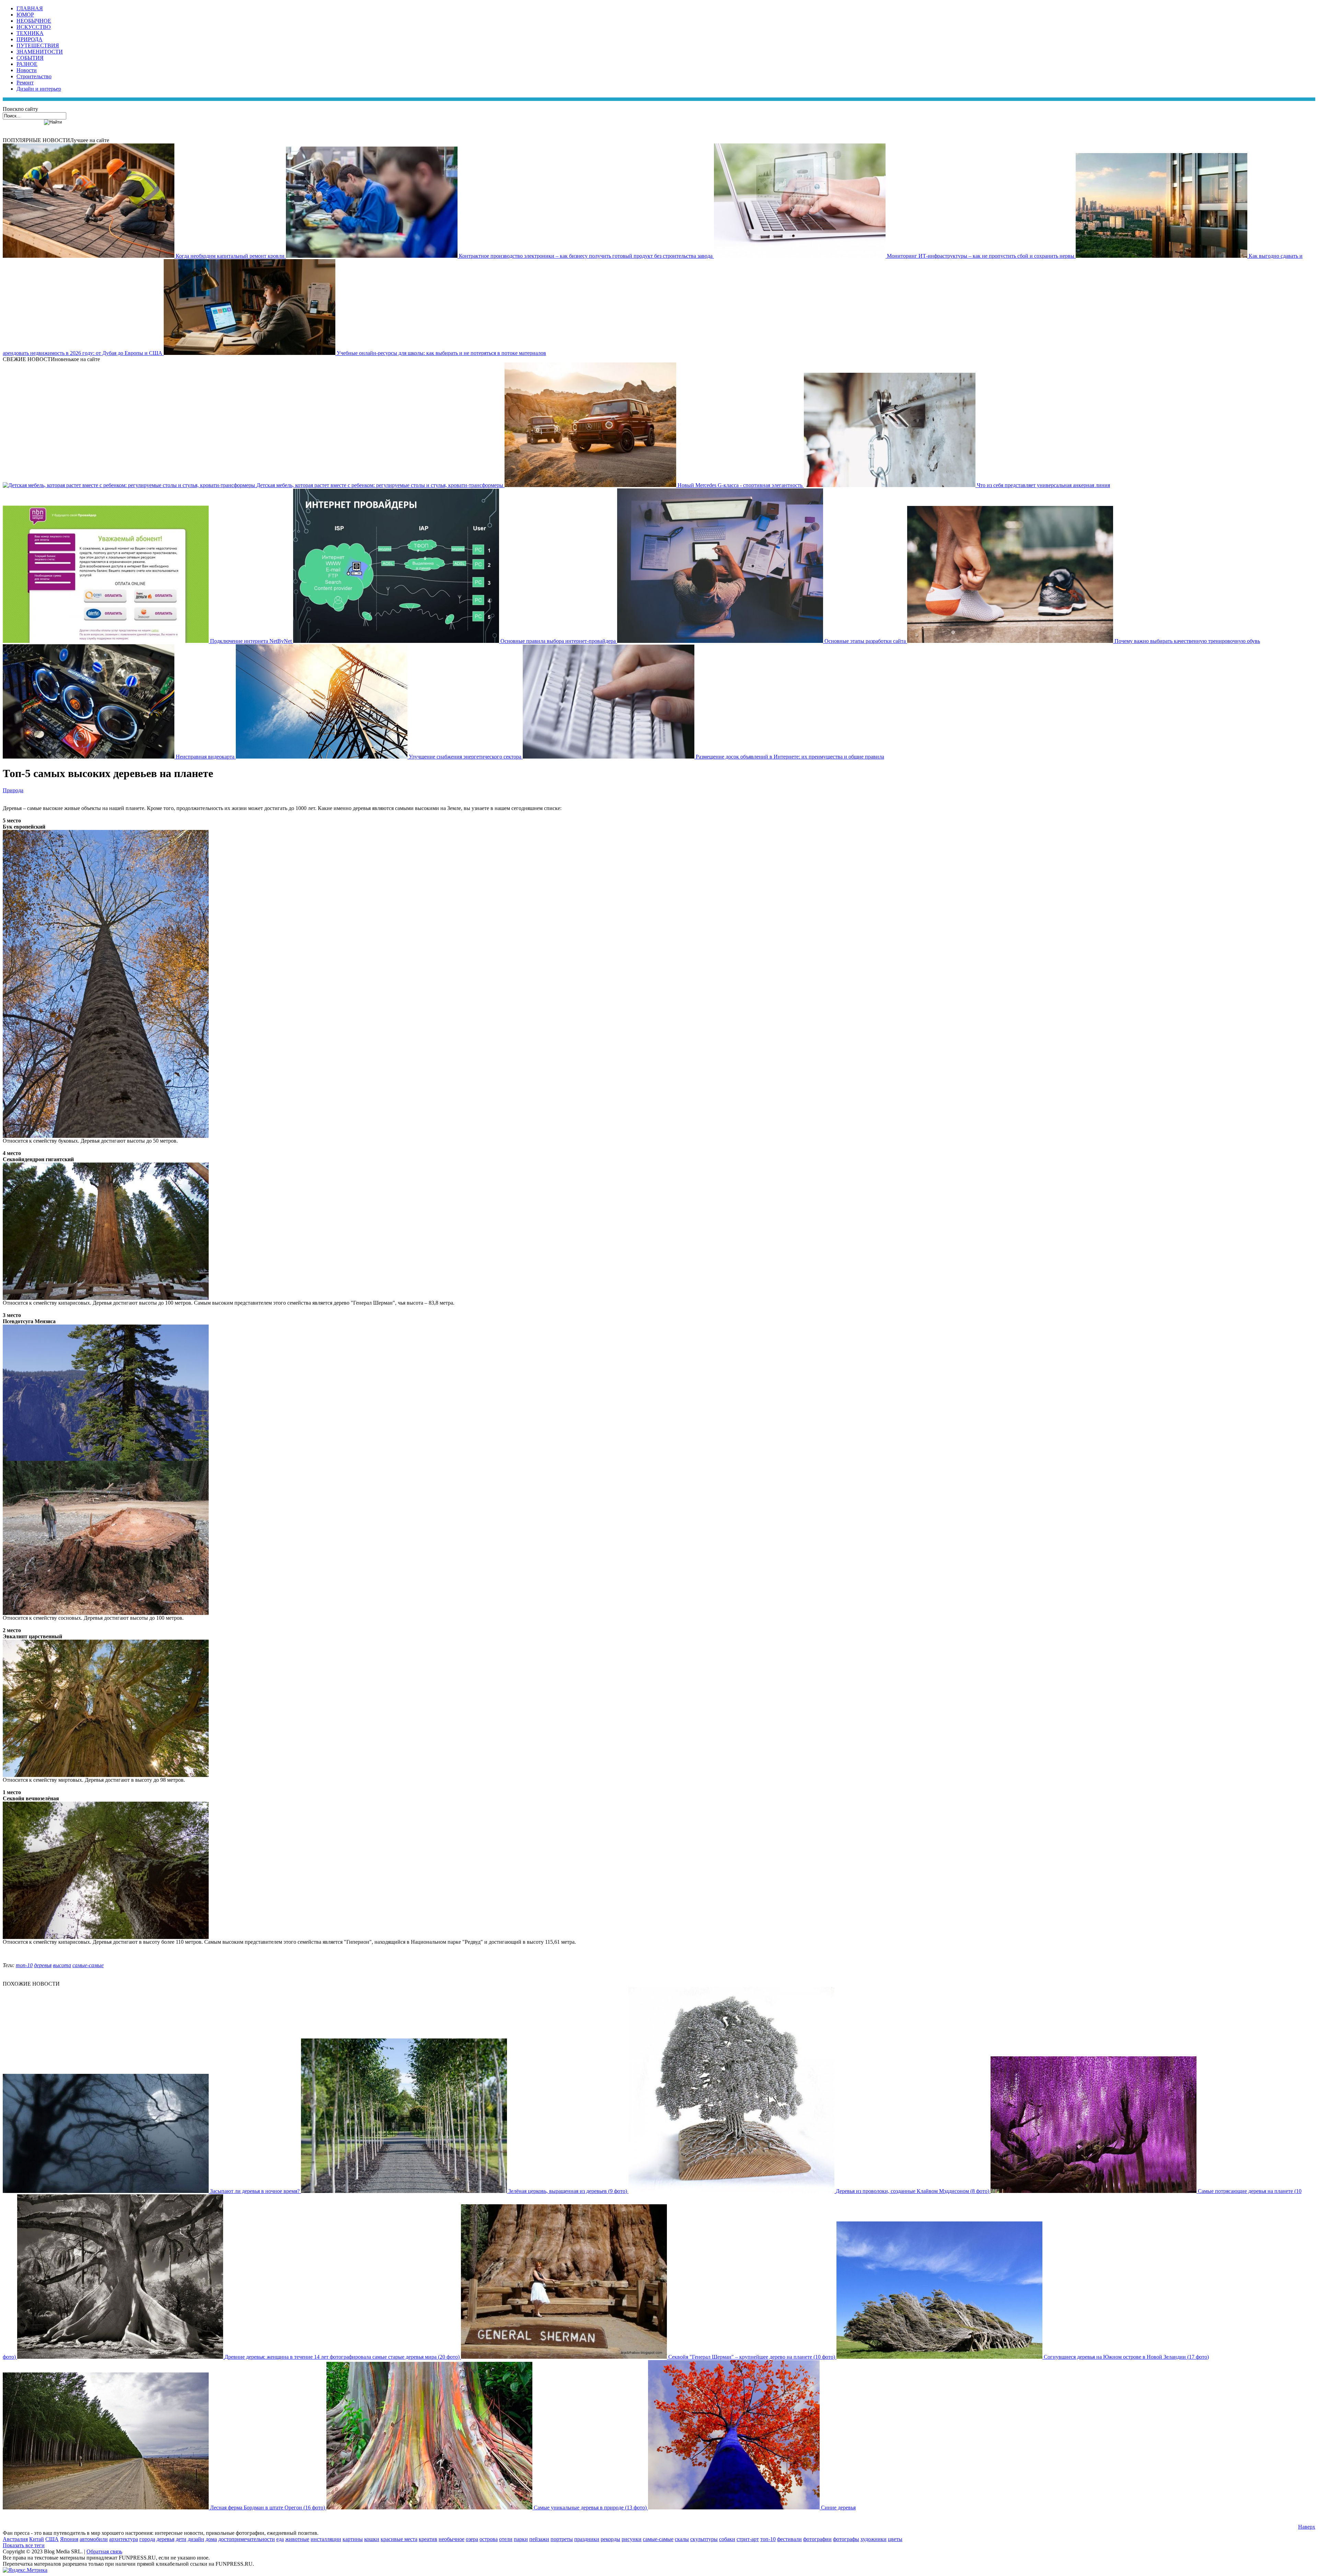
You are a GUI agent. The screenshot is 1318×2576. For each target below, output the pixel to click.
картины (353, 2539)
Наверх (1307, 2527)
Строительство (34, 76)
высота (62, 1965)
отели (506, 2539)
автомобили (94, 2539)
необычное (452, 2539)
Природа (13, 790)
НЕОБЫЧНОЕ (34, 21)
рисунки (632, 2539)
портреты (562, 2539)
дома (211, 2539)
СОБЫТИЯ (30, 58)
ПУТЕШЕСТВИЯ (38, 45)
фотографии (817, 2539)
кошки (372, 2539)
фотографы (846, 2539)
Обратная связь (104, 2551)
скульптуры (704, 2539)
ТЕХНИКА (30, 33)
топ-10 (24, 1965)
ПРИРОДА (30, 39)
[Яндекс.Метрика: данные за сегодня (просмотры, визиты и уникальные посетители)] (25, 2570)
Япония (69, 2539)
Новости (27, 70)
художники (874, 2539)
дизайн (196, 2539)
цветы (895, 2539)
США (52, 2539)
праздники (587, 2539)
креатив (428, 2539)
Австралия (15, 2539)
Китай (37, 2539)
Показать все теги (24, 2545)
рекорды (610, 2539)
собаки (727, 2539)
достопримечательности (247, 2539)
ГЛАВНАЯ (30, 8)
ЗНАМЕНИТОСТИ (40, 52)
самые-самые (88, 1965)
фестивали (789, 2539)
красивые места (399, 2539)
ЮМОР (25, 15)
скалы (682, 2539)
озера (472, 2539)
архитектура (124, 2539)
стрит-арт (748, 2539)
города (147, 2539)
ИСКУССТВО (34, 27)
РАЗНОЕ (27, 64)
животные (297, 2539)
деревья (43, 1965)
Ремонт (25, 83)
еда (280, 2539)
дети (181, 2539)
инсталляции (326, 2539)
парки (521, 2539)
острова (489, 2539)
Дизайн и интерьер (39, 89)
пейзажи (539, 2539)
